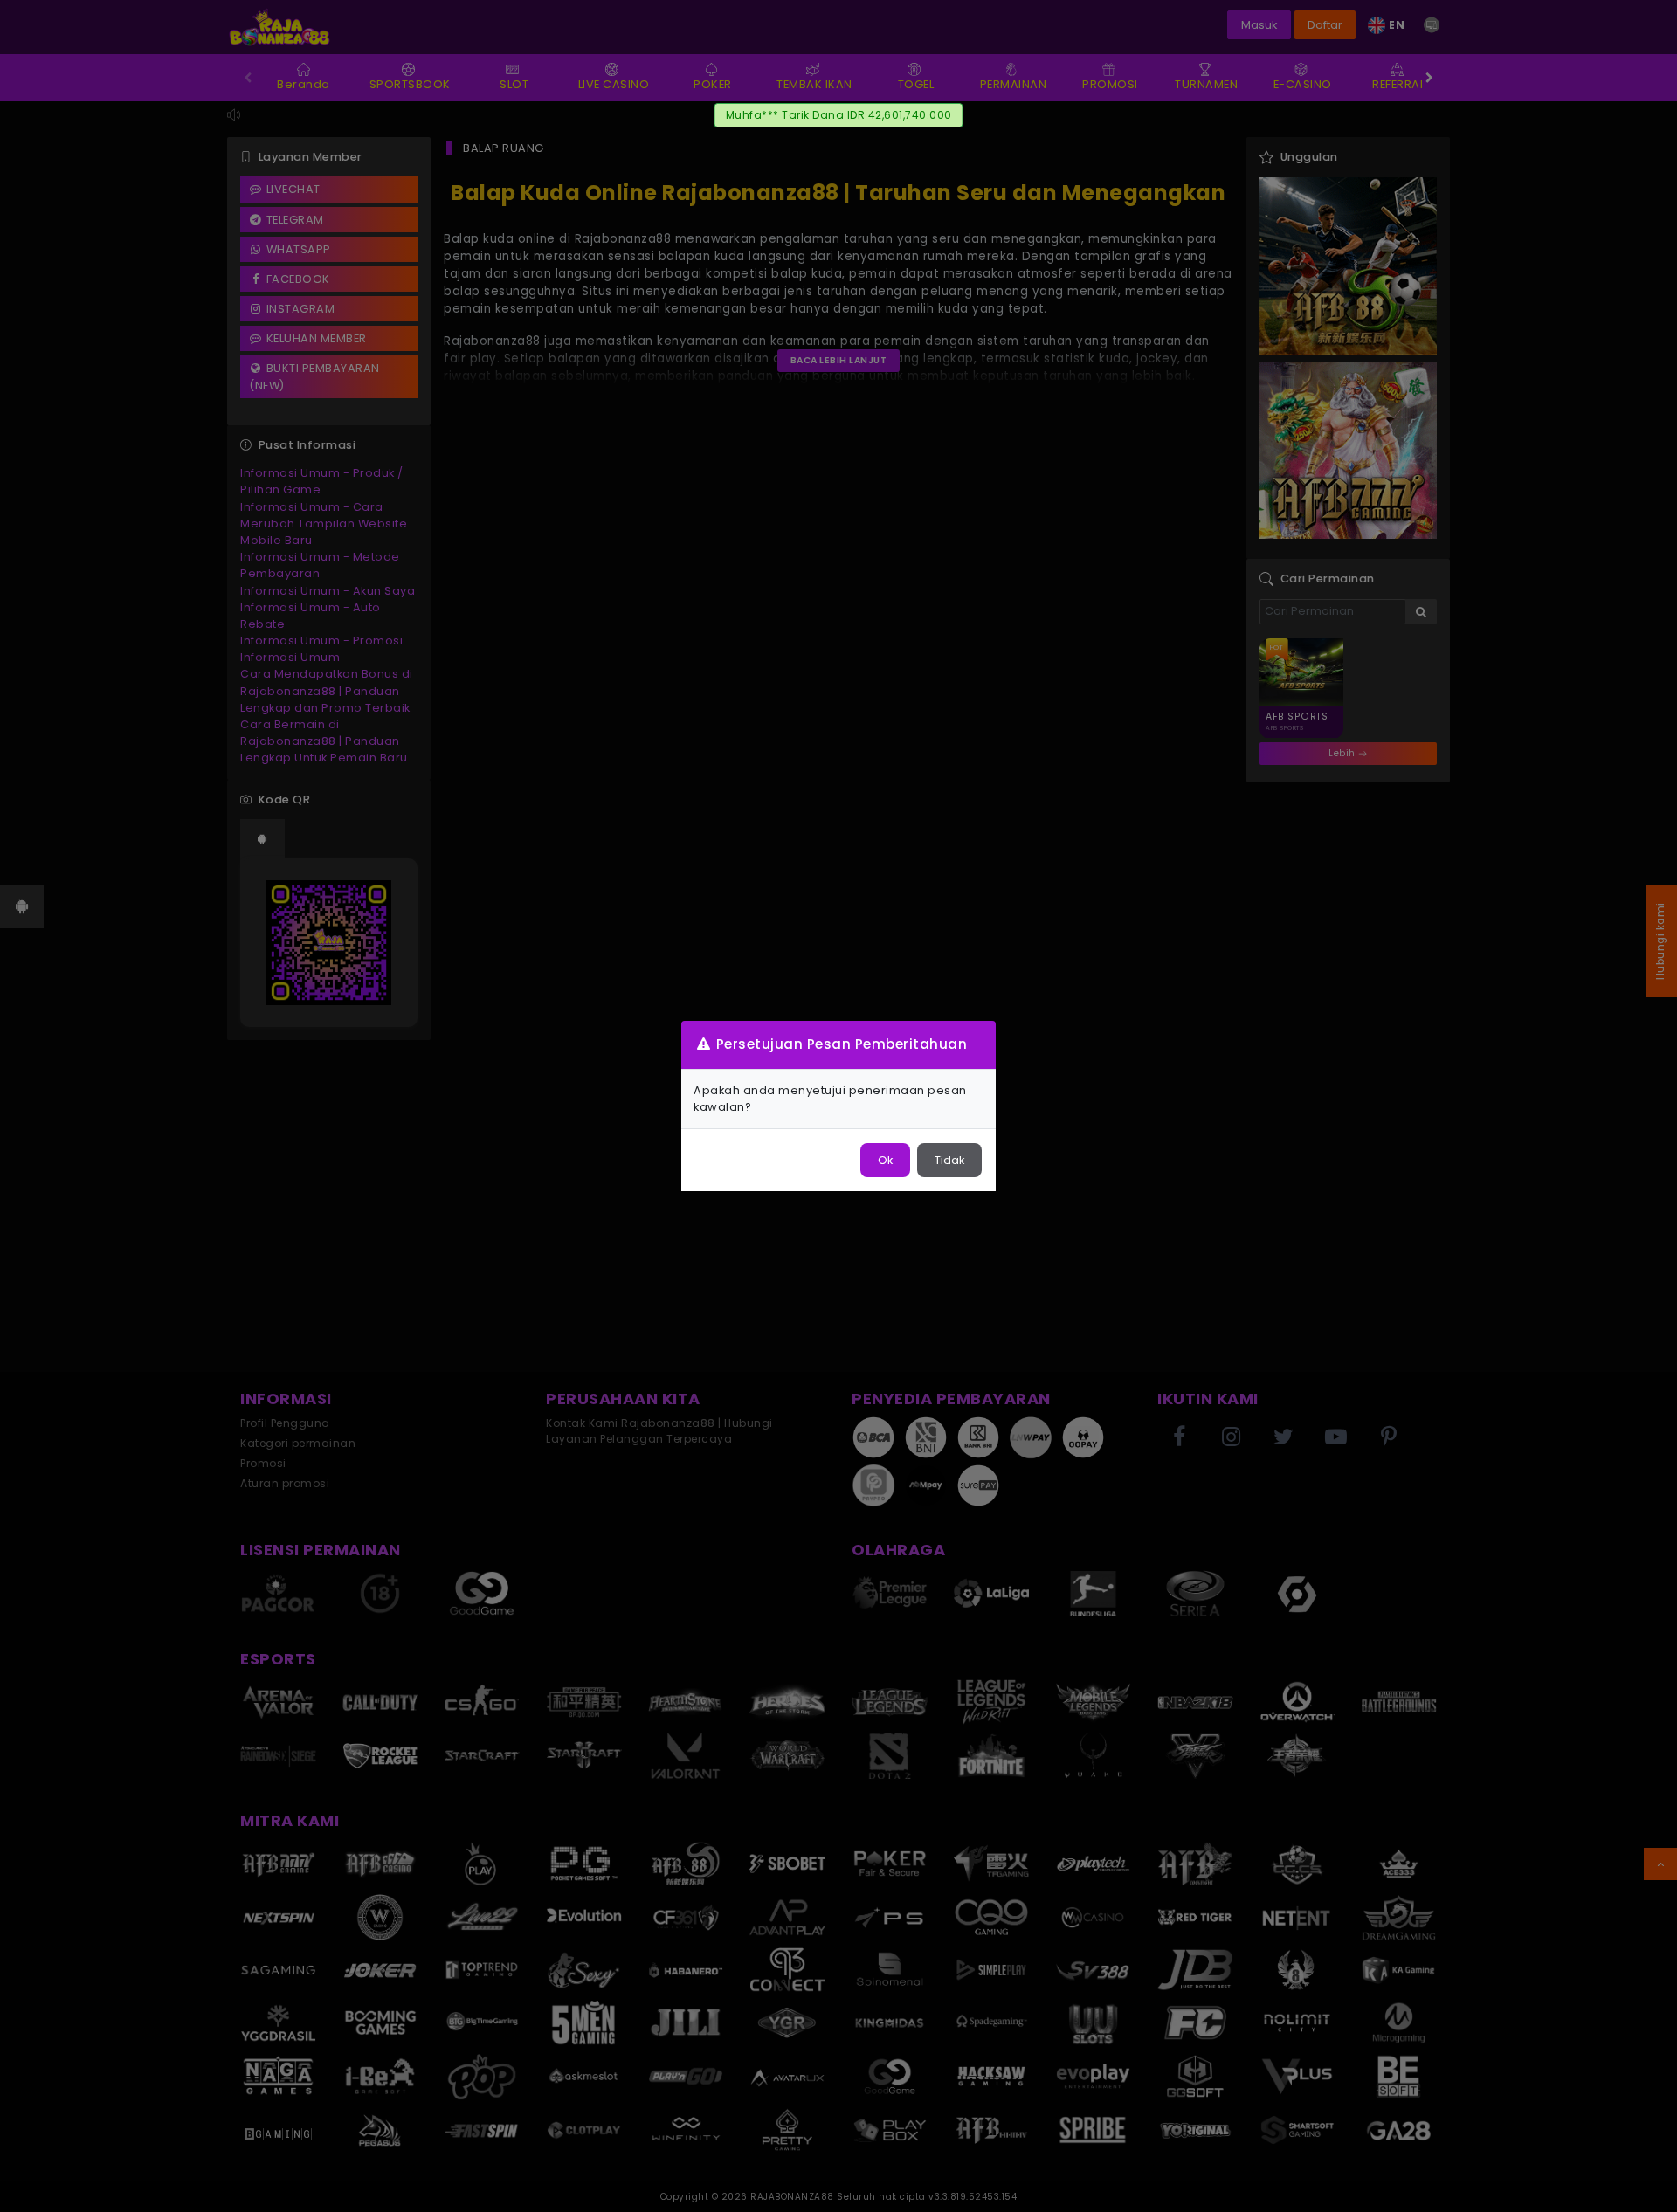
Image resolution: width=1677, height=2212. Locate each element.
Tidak (949, 1160)
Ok (885, 1160)
